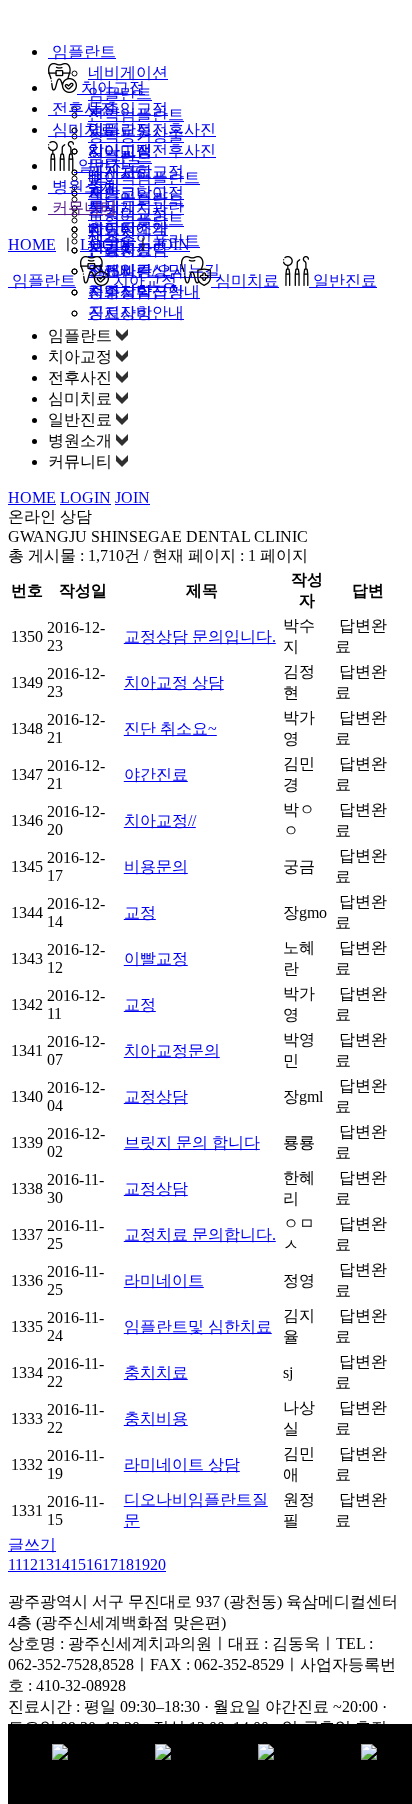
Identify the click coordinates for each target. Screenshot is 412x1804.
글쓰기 (32, 1544)
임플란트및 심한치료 (198, 1326)
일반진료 (108, 165)
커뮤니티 (82, 207)
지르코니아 (128, 192)
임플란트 (82, 51)
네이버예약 (128, 228)
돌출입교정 (128, 108)
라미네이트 (164, 1280)
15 (78, 1564)
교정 (140, 912)
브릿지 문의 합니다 (192, 1142)
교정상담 (156, 1096)
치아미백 (120, 150)
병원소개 (82, 186)
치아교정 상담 (174, 682)
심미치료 (82, 129)
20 (158, 1564)
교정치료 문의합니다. (200, 1234)
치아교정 (111, 87)
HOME (32, 244)
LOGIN (105, 244)
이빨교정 (156, 958)
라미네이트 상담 (182, 1464)
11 (15, 1564)
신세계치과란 (136, 207)
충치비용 (156, 1418)
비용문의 (156, 866)
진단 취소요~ (170, 728)
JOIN (172, 244)
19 (142, 1564)
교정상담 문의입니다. (200, 636)
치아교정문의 (172, 1050)
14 (62, 1564)
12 (30, 1564)
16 (94, 1564)
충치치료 (156, 1372)
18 (126, 1564)
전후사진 (82, 108)
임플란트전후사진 (152, 129)
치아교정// (160, 820)
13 (46, 1564)
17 (110, 1564)
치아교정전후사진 (152, 150)
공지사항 (120, 312)
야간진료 (156, 774)
